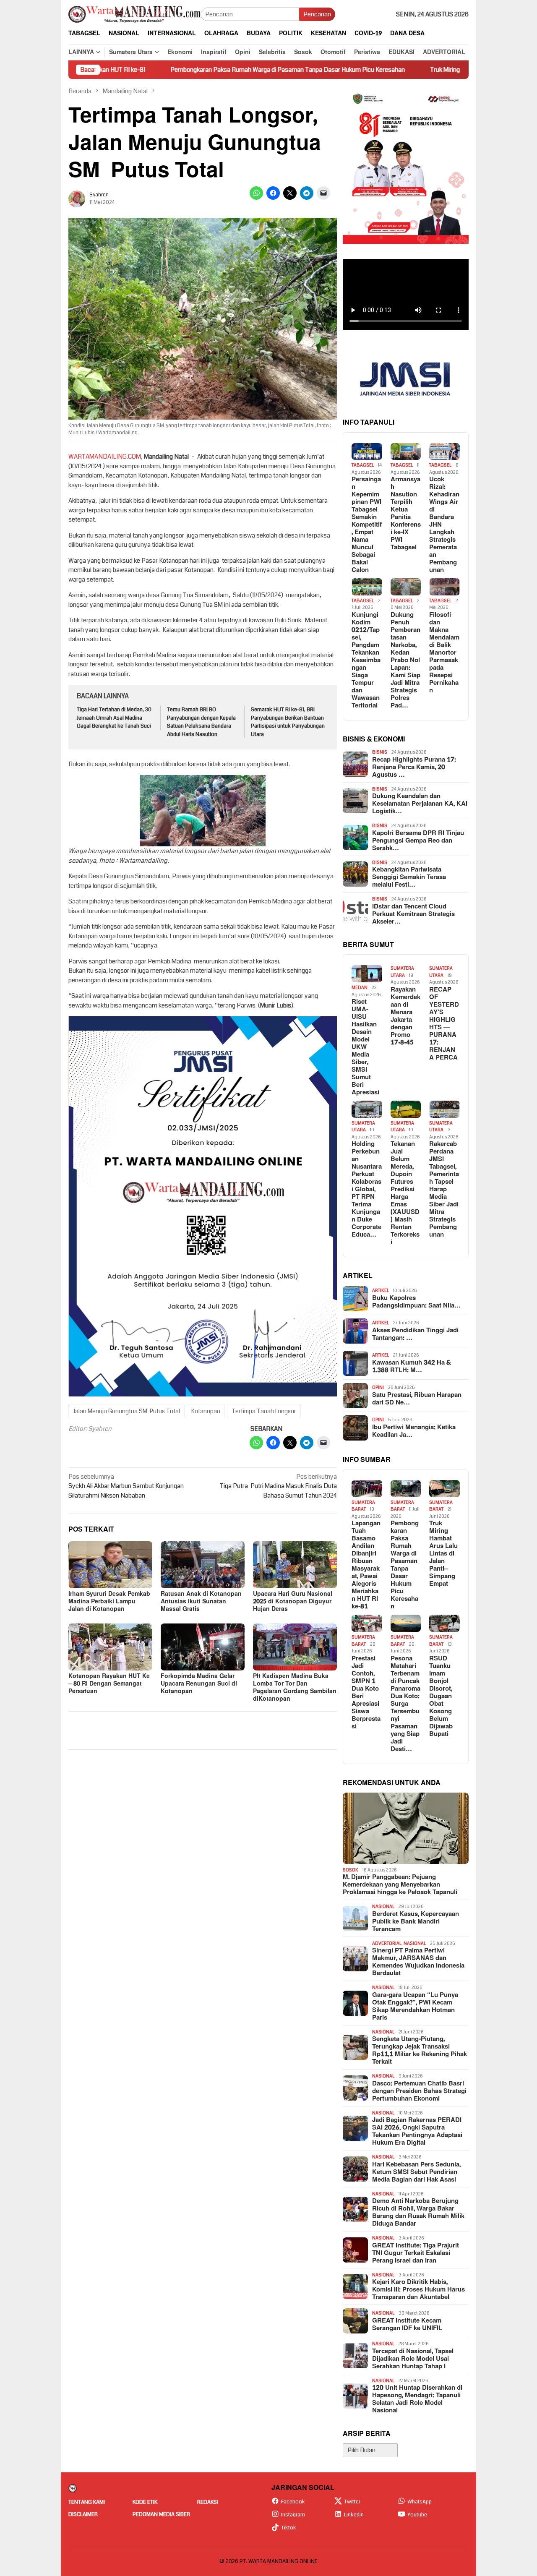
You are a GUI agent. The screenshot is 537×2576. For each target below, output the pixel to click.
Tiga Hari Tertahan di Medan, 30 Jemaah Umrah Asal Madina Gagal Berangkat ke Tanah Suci (114, 718)
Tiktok (289, 2528)
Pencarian (317, 14)
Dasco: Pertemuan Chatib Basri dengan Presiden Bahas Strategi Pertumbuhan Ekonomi (419, 2091)
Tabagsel (363, 465)
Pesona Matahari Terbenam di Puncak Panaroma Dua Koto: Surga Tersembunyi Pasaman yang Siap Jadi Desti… (405, 1704)
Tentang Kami (87, 2502)
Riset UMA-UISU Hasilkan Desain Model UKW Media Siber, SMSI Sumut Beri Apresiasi (365, 1047)
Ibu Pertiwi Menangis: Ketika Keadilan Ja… (414, 1431)
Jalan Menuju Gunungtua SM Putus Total (126, 1411)
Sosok (351, 1870)
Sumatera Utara (402, 972)
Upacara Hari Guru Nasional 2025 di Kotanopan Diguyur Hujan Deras (293, 1601)
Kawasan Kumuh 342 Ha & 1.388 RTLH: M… (412, 1367)
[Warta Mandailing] (134, 14)
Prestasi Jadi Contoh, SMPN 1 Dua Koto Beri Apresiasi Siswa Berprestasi (366, 1693)
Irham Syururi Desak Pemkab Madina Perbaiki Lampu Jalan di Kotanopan (109, 1601)
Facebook (293, 2502)
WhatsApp (420, 2502)
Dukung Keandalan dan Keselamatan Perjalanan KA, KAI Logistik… (420, 804)
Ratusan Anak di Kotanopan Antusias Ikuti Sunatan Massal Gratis (201, 1601)
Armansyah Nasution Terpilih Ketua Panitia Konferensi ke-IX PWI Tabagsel (406, 514)
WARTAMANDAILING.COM (105, 457)
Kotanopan (206, 1411)
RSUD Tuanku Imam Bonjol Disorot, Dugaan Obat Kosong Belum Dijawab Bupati (441, 1696)
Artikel (381, 1291)
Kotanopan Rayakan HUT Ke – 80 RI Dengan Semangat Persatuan (109, 1684)
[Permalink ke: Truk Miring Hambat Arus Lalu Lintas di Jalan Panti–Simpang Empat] (444, 1489)
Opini (378, 1387)
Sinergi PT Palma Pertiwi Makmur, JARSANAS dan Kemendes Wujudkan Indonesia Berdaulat (418, 1962)
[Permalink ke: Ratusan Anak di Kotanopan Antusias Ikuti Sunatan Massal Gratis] (203, 1565)
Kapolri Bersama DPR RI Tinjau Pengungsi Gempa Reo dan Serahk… (418, 841)
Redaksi (208, 2502)
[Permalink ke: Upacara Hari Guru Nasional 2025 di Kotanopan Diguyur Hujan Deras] (295, 1565)
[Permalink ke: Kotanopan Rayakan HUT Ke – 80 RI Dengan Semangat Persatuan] (110, 1647)
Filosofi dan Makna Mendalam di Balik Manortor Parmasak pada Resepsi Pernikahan (444, 653)
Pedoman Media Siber (161, 2514)
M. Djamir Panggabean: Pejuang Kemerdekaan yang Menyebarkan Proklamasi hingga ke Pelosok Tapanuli (400, 1885)
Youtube (417, 2515)
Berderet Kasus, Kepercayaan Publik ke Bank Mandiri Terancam (416, 1922)
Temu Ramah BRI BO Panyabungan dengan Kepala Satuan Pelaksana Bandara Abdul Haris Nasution (201, 722)
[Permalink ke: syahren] (77, 198)
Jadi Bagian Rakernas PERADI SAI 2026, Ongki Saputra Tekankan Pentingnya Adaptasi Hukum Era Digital (417, 2132)
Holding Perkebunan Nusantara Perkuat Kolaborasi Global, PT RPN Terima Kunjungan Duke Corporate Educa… (367, 1190)
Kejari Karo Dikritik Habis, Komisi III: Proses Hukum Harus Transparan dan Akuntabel (418, 2290)
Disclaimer (83, 2514)
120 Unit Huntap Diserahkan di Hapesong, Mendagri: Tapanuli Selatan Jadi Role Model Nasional (417, 2399)
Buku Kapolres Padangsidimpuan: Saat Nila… (416, 1302)
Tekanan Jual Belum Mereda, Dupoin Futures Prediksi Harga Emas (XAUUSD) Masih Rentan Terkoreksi (405, 1193)
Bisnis (380, 752)
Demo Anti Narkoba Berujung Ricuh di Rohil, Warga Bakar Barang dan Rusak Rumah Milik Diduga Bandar (418, 2213)
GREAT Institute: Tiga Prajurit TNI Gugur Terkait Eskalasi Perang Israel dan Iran (416, 2253)
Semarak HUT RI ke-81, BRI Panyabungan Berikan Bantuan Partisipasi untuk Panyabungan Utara (288, 722)
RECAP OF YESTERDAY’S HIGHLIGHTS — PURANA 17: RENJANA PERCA (444, 1024)
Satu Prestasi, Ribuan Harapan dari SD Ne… (417, 1399)
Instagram (293, 2515)
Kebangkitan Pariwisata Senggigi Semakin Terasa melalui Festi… (409, 877)
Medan (360, 988)
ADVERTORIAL (387, 1943)
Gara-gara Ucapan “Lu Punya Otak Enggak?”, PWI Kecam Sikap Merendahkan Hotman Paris (415, 2007)
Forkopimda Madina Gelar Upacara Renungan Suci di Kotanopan (199, 1684)
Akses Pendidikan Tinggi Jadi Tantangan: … (415, 1334)
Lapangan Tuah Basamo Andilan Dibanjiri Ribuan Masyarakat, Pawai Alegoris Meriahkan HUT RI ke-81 (366, 1565)
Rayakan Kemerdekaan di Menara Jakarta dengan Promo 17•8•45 (405, 1016)
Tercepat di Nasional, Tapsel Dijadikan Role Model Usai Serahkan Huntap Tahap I (413, 2359)
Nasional (383, 1907)
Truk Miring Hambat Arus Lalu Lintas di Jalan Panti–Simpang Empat (428, 70)
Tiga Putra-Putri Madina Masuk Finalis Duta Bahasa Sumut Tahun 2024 (278, 1486)
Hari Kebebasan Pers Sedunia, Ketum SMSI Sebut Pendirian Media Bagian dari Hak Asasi (416, 2172)
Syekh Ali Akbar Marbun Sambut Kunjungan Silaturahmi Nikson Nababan (126, 1486)
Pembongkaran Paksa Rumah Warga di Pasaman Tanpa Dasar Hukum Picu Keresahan (195, 70)
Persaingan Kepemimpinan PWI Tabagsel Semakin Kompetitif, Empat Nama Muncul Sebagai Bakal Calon (367, 525)
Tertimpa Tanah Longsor (264, 1411)
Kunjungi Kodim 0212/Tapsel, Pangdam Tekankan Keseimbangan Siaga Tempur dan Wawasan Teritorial (366, 660)
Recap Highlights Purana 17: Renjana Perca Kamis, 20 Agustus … (414, 767)
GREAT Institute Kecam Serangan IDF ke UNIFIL (407, 2325)
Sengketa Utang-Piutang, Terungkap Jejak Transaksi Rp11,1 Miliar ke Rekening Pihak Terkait (420, 2051)
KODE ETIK (145, 2502)
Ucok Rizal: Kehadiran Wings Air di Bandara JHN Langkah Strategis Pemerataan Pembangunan (444, 525)
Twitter (352, 2502)
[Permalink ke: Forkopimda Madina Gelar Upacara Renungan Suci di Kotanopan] (203, 1647)
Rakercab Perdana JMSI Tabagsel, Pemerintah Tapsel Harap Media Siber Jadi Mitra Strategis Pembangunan (444, 1190)
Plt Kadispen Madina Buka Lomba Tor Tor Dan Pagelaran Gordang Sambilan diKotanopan (295, 1687)
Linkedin (354, 2515)
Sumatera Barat (363, 1506)
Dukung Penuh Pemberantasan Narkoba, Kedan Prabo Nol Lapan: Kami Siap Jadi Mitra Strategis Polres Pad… (405, 660)
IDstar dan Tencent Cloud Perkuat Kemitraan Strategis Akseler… (413, 914)
